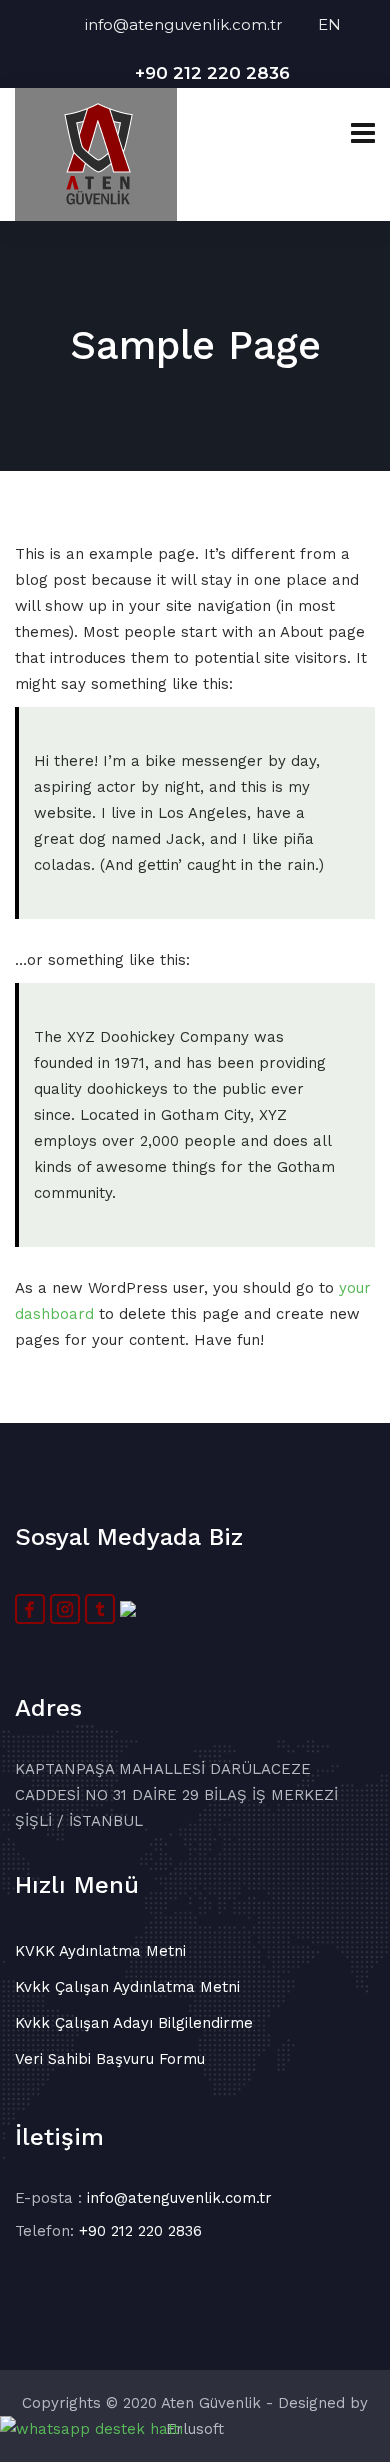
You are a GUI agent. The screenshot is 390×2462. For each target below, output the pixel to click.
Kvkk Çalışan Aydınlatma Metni (127, 1987)
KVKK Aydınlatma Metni (100, 1951)
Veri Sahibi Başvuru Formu (110, 2059)
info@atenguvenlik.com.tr (201, 24)
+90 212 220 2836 (212, 73)
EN (329, 24)
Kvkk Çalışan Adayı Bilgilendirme (134, 2023)
